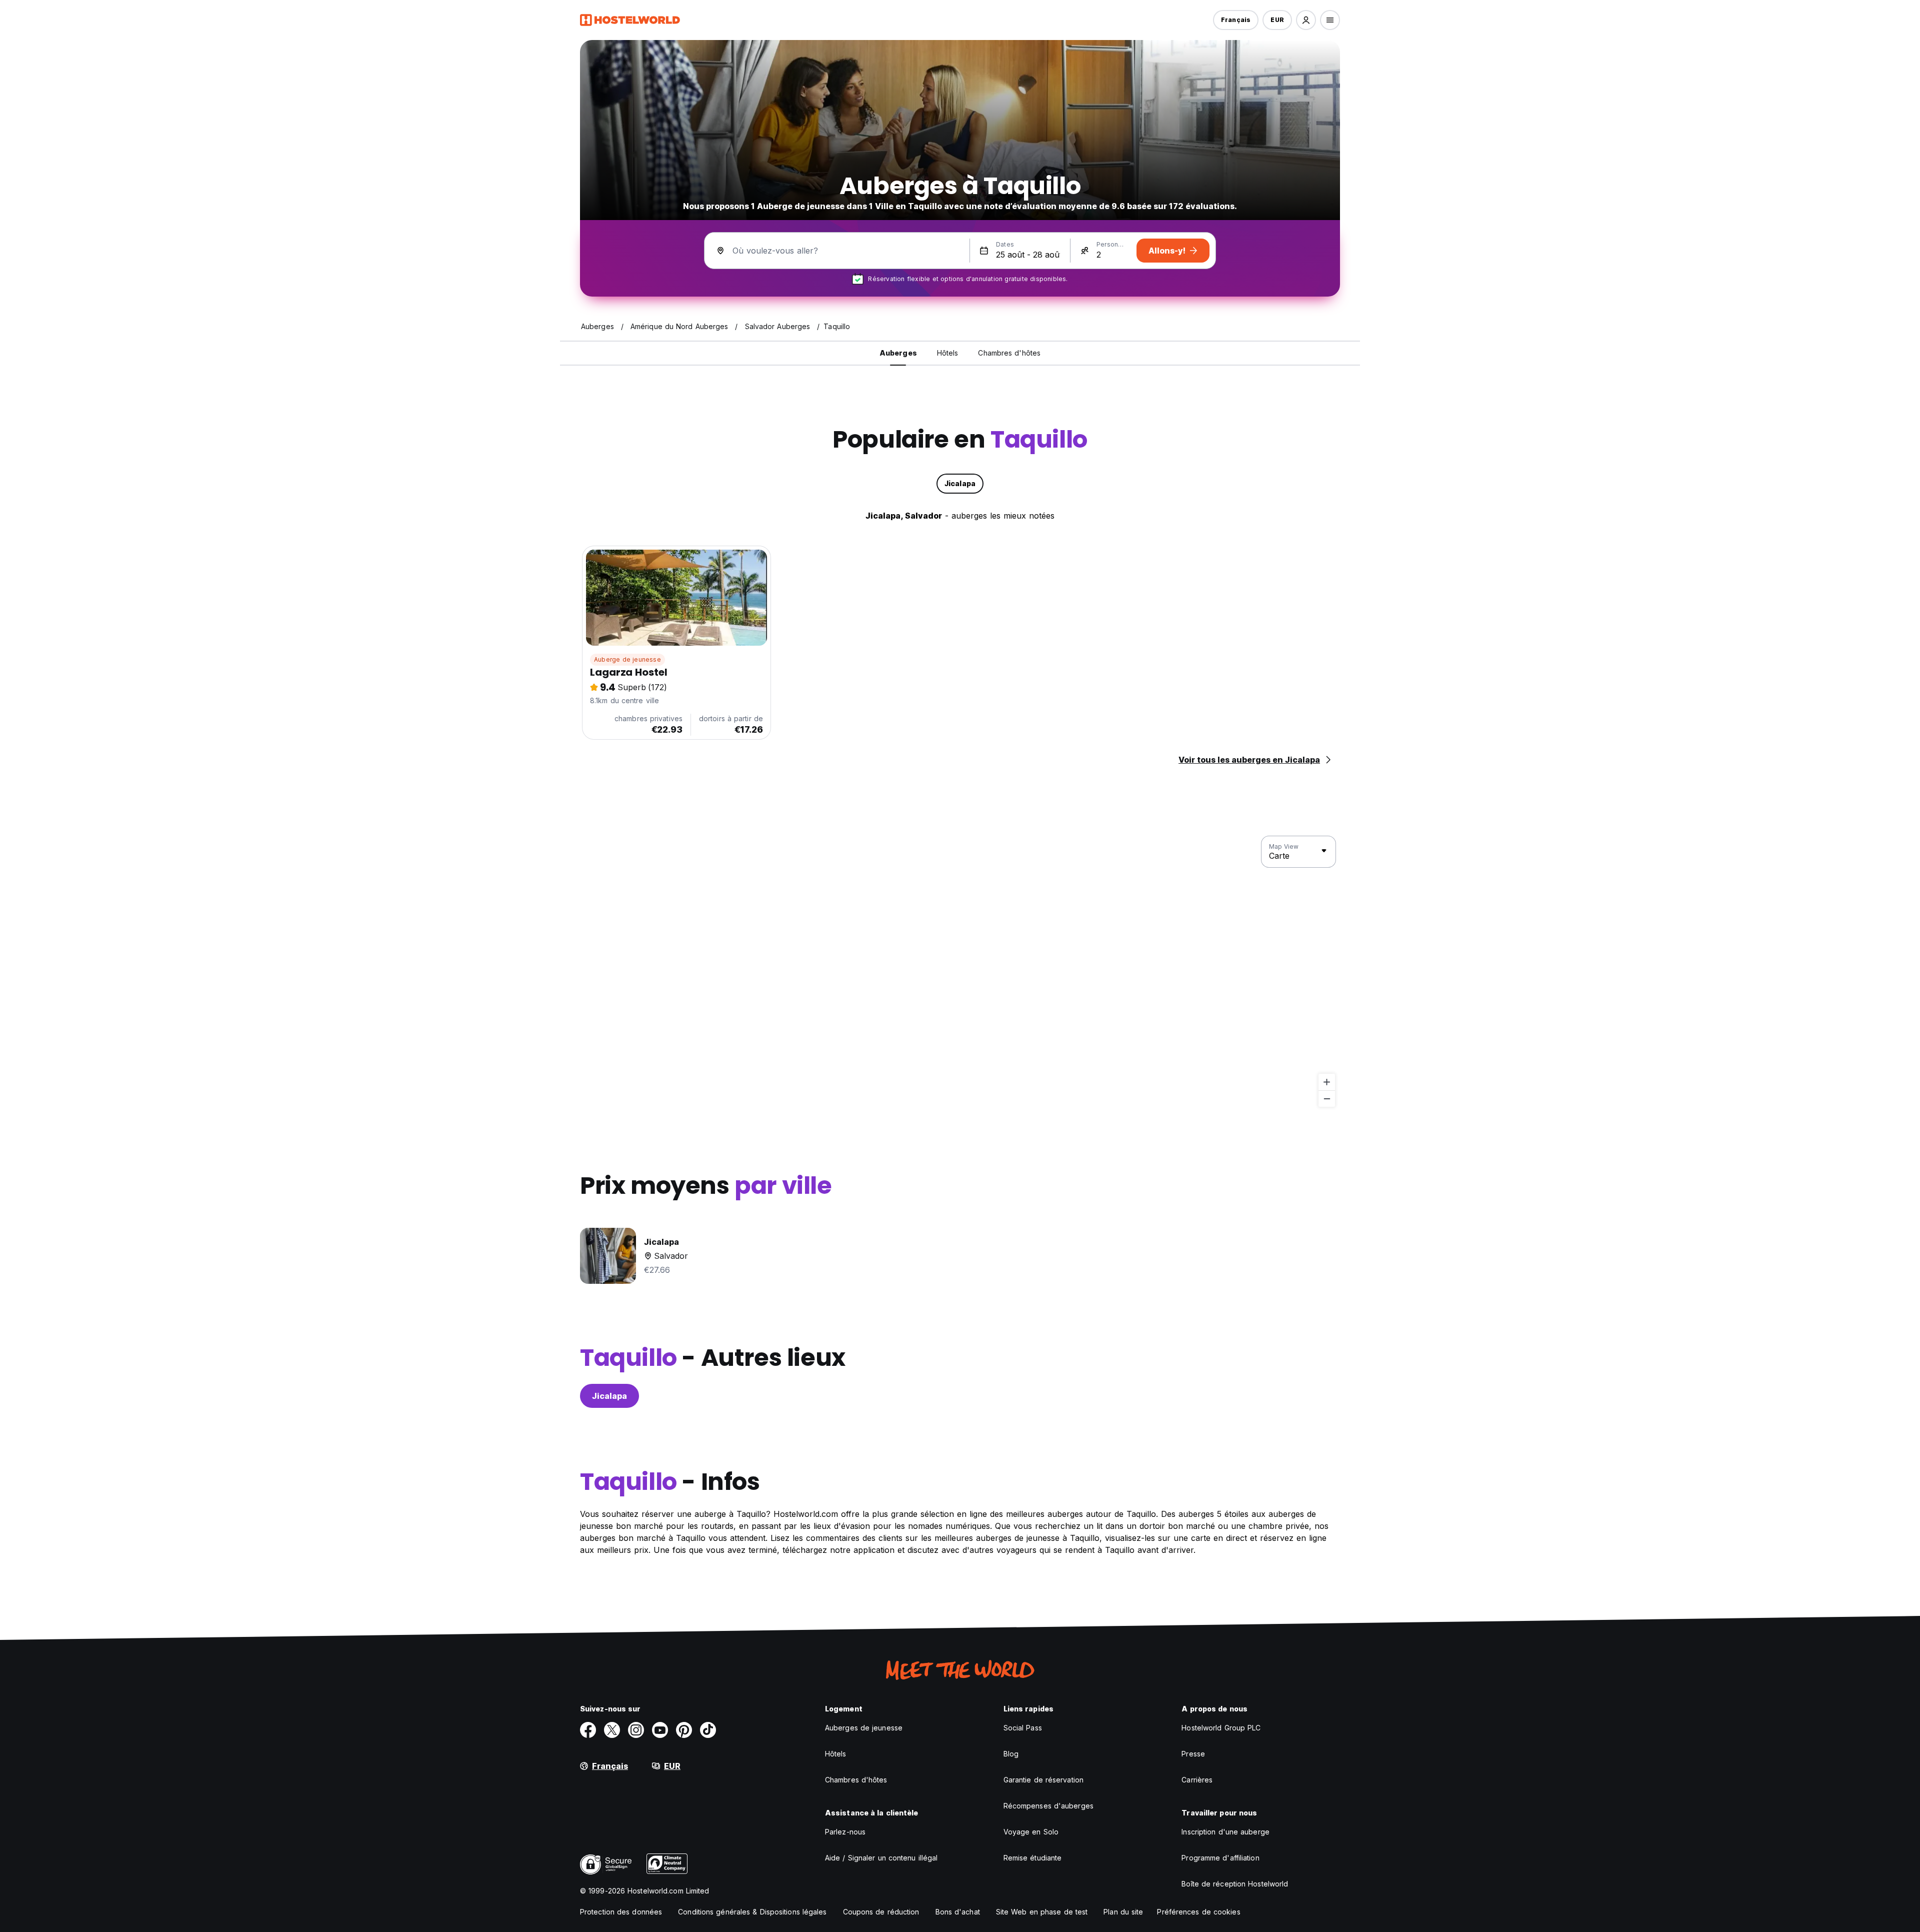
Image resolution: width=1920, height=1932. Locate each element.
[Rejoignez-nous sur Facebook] (588, 1730)
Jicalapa (609, 1396)
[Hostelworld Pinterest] (684, 1730)
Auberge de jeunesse (627, 659)
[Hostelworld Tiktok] (708, 1730)
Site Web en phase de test (1042, 1912)
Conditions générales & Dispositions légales (752, 1912)
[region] (960, 972)
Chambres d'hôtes (856, 1780)
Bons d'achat (958, 1912)
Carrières (1197, 1780)
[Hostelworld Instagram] (636, 1730)
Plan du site (1123, 1912)
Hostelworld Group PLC (1221, 1728)
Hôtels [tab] (948, 353)
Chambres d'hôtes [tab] (1009, 353)
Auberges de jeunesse (864, 1728)
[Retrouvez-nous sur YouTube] (660, 1730)
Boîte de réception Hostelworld (1235, 1884)
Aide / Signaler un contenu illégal (881, 1858)
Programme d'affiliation (1220, 1858)
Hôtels (836, 1754)
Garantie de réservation (1043, 1780)
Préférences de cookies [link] (1198, 1912)
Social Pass (1023, 1728)
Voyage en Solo (1031, 1832)
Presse (1193, 1754)
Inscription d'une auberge (1225, 1832)
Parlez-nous (845, 1832)
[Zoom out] (1327, 1099)
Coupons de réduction (881, 1912)
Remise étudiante (1033, 1858)
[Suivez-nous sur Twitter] (612, 1730)
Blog (1011, 1754)
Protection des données (621, 1912)
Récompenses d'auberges (1048, 1806)
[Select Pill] (1306, 20)
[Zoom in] (1327, 1082)
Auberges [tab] (898, 353)
